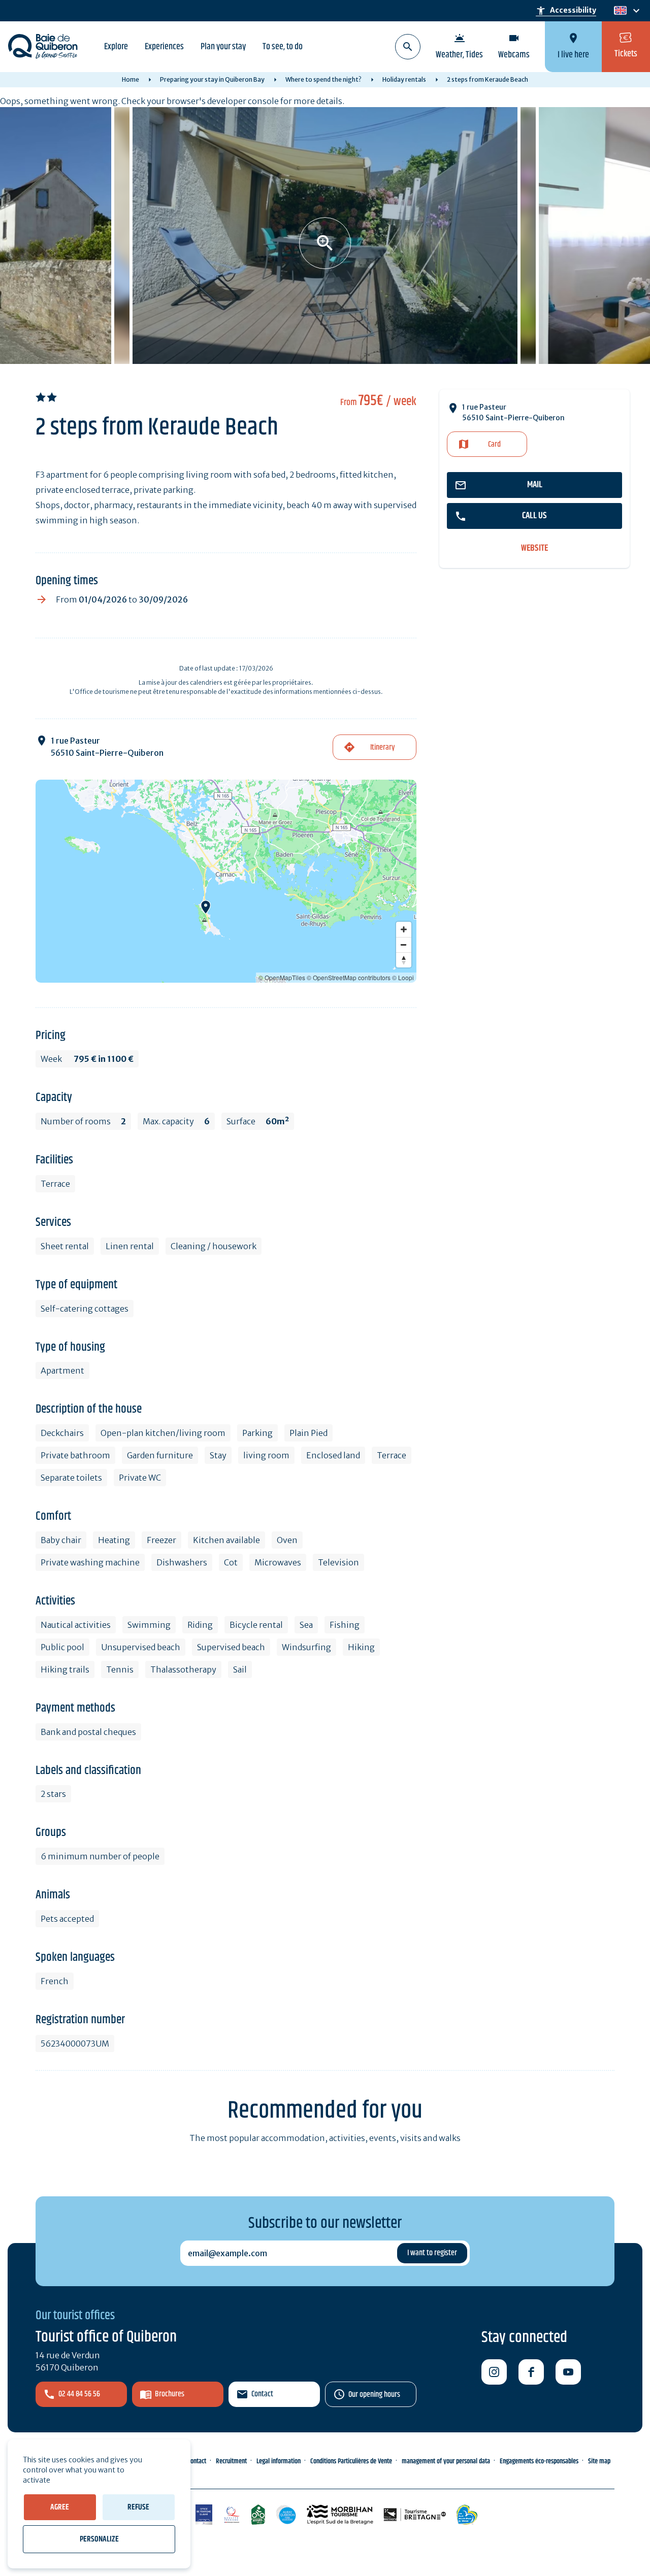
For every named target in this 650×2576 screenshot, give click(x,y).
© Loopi (403, 977)
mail (535, 485)
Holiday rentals (404, 79)
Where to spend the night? (323, 79)
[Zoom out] (404, 945)
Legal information (279, 2461)
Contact (262, 2394)
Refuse (138, 2507)
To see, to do (283, 47)
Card (494, 444)
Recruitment (231, 2461)
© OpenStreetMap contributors (349, 977)
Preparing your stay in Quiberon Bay (212, 79)
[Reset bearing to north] (404, 960)
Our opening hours (374, 2395)
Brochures (170, 2394)
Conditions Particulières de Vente (351, 2461)
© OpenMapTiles (282, 977)
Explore (116, 47)
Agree (60, 2507)
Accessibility (566, 11)
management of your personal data (446, 2461)
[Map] (226, 881)
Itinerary (382, 747)
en (620, 11)
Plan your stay (223, 47)
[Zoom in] (404, 929)
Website (534, 548)
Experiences (164, 47)
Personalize (99, 2539)
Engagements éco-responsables (539, 2461)
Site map (599, 2461)
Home (131, 79)
